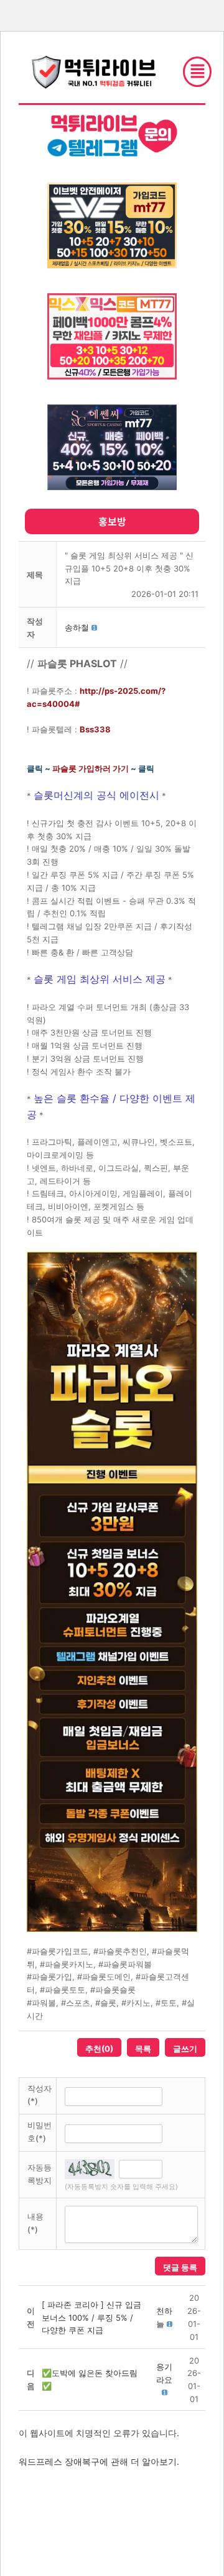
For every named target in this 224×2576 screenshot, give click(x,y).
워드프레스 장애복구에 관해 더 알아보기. (99, 2461)
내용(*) (35, 2223)
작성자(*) (40, 2095)
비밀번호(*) (40, 2132)
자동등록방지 (40, 2174)
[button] (77, 627)
